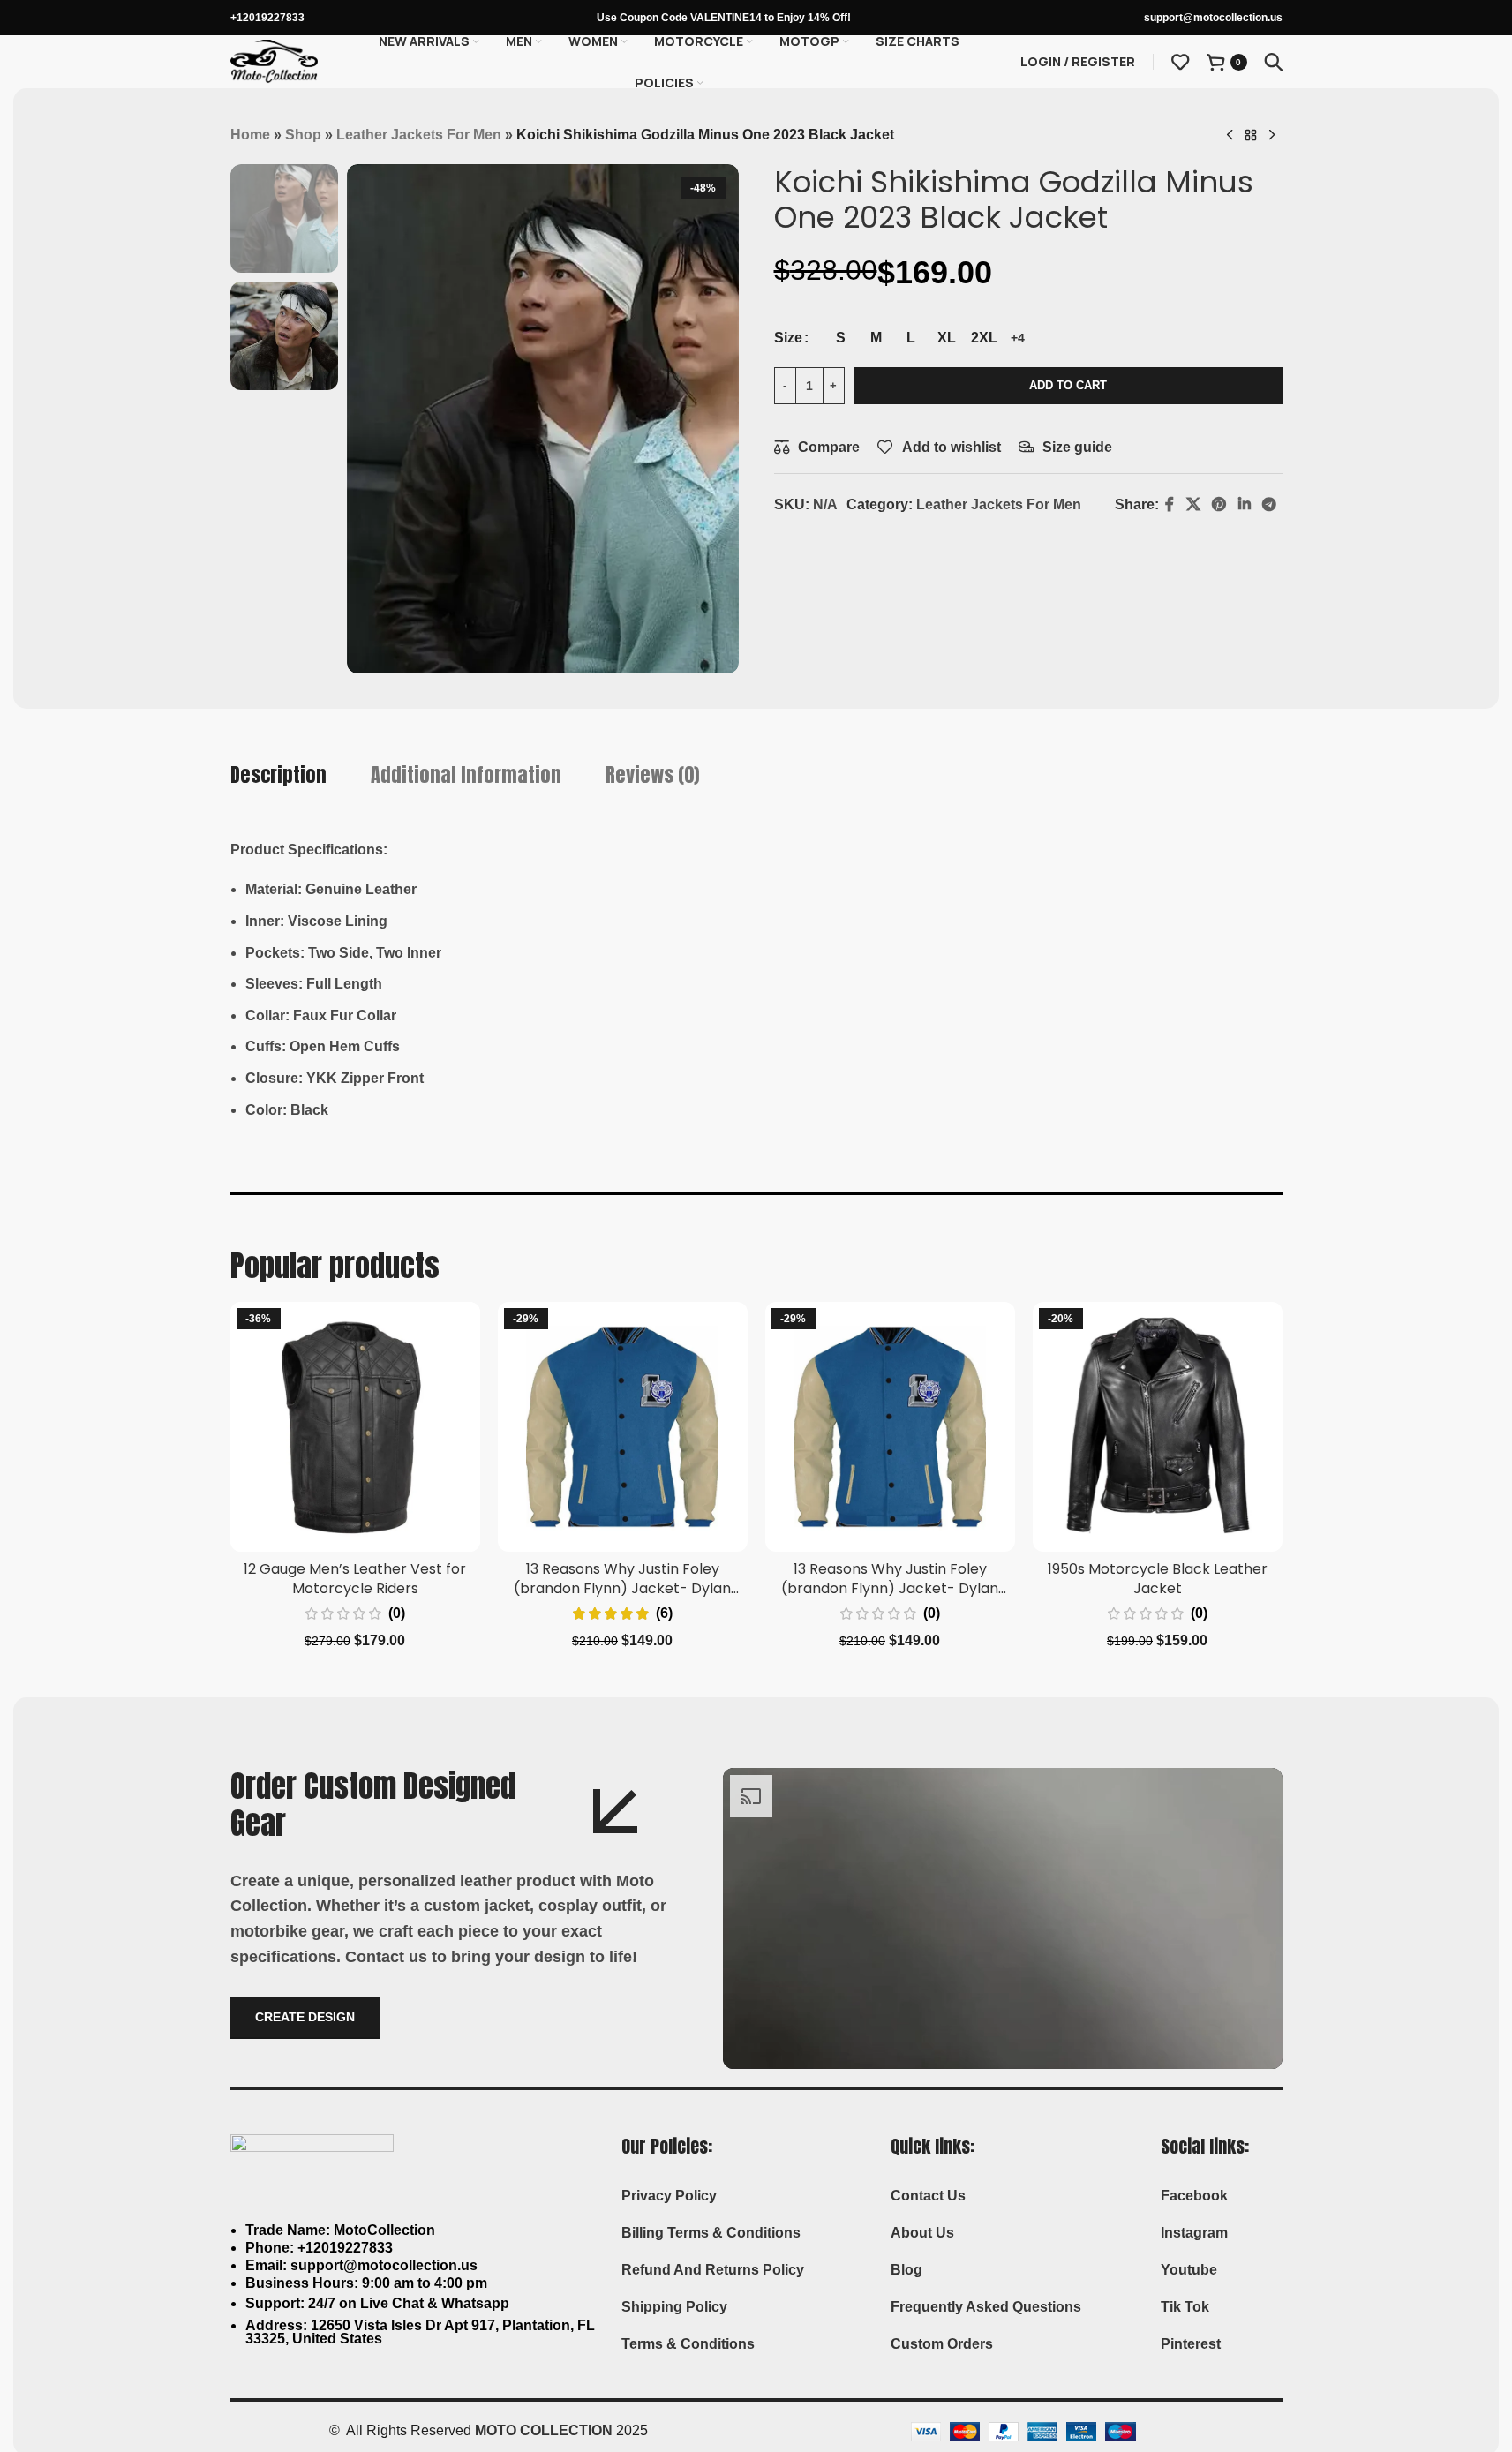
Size (788, 338)
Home (250, 135)
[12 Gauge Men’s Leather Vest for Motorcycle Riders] (355, 1427)
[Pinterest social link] (929, 546)
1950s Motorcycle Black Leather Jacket (1158, 1579)
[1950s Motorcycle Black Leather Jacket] (1158, 1427)
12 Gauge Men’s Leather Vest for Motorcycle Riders (355, 1579)
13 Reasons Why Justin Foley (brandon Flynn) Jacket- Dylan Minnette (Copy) (890, 1589)
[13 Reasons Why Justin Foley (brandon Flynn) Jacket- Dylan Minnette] (623, 1427)
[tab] (278, 776)
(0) (397, 1613)
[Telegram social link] (979, 546)
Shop (303, 135)
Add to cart (1068, 385)
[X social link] (852, 546)
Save (899, 546)
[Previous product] (1230, 136)
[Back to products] (1251, 136)
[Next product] (1272, 136)
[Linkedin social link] (954, 546)
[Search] (1274, 62)
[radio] (841, 338)
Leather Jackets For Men (419, 135)
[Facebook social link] (829, 546)
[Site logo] (275, 60)
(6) (664, 1613)
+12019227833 (267, 18)
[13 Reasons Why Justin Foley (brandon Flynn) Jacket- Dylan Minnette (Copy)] (890, 1427)
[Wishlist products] (1180, 62)
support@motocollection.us (1213, 18)
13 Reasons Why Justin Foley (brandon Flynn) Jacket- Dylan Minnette (622, 1589)
